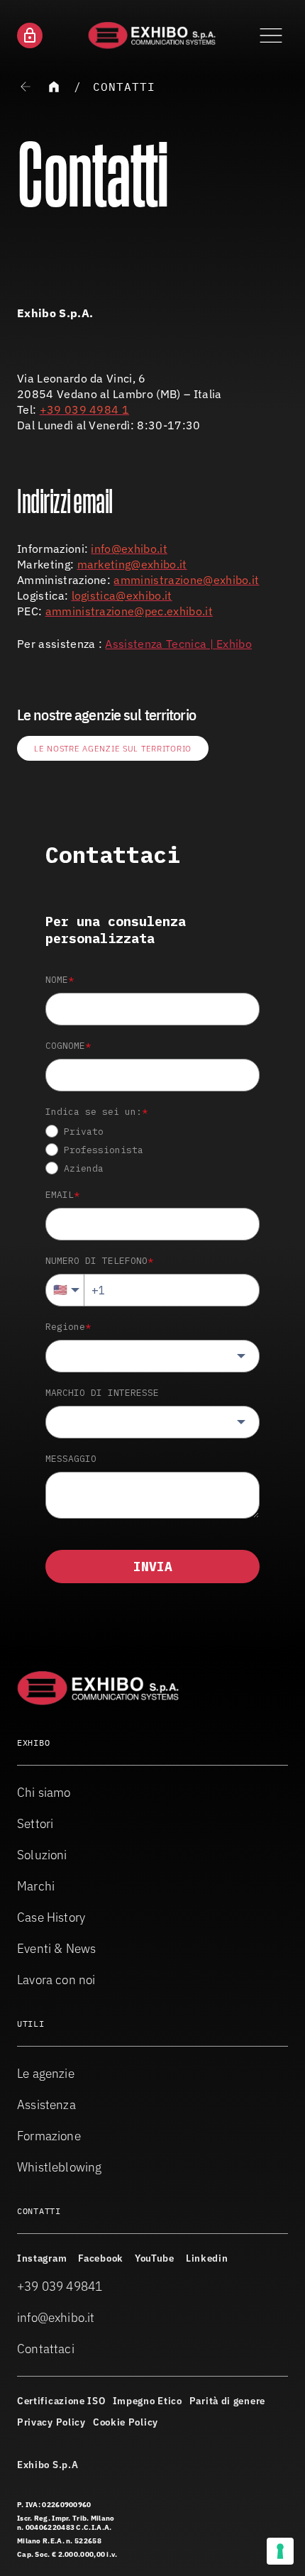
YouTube (155, 2258)
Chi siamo (44, 1792)
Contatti (124, 87)
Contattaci (46, 2349)
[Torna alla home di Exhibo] (153, 35)
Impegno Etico (148, 2401)
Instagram (42, 2258)
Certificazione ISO (61, 2401)
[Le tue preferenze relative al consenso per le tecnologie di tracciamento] (280, 2551)
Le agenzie (46, 2073)
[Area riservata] (30, 35)
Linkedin (207, 2258)
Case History (51, 1917)
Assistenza (46, 2104)
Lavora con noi (56, 1980)
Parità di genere (227, 2401)
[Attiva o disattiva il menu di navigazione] (271, 35)
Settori (35, 1823)
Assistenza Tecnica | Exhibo (178, 644)
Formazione (49, 2136)
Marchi (36, 1886)
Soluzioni (42, 1855)
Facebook (101, 2258)
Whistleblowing (60, 2167)
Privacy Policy (51, 2422)
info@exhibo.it (56, 2317)
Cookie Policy (126, 2422)
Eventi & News (56, 1948)
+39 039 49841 (60, 2286)
